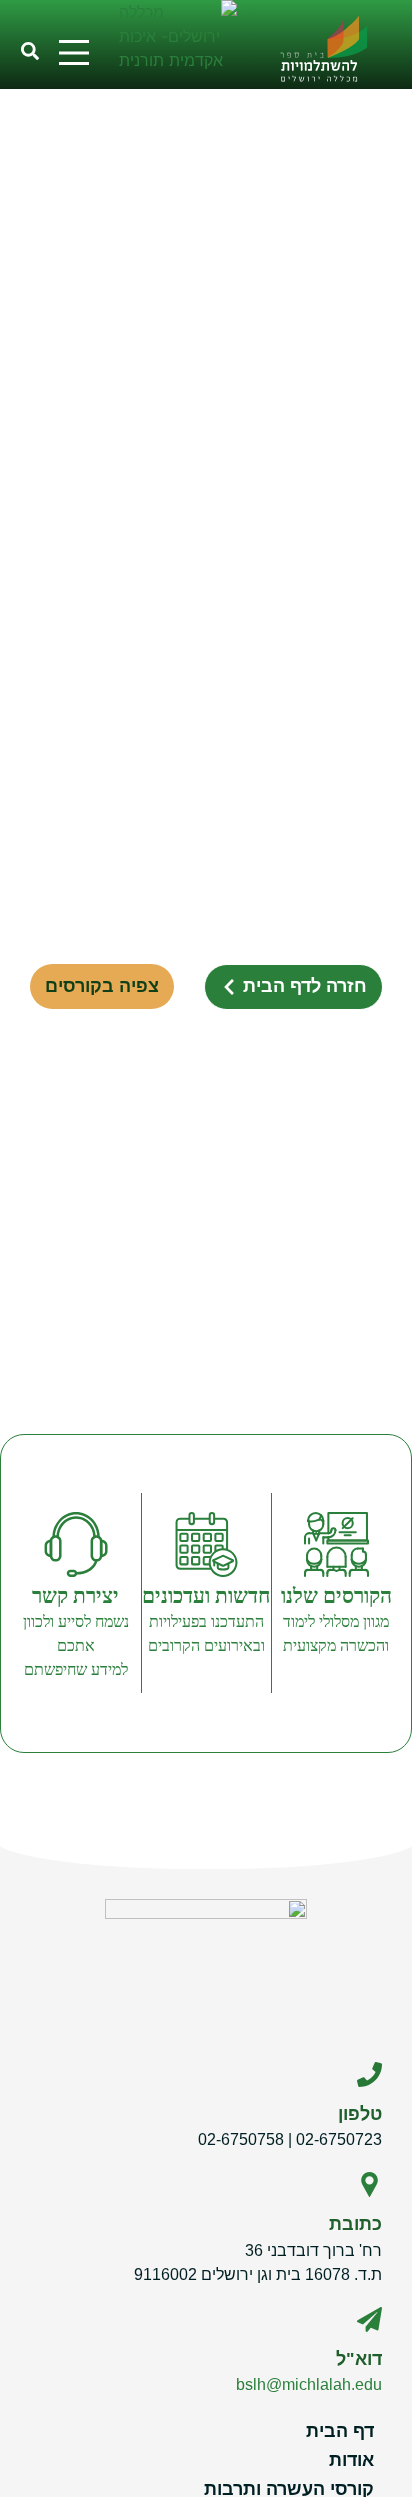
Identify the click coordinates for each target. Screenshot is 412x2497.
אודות (351, 2460)
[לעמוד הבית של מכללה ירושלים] (178, 43)
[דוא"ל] (369, 2319)
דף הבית (340, 2431)
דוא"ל (359, 2359)
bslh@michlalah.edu (309, 2384)
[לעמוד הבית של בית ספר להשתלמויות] (333, 44)
